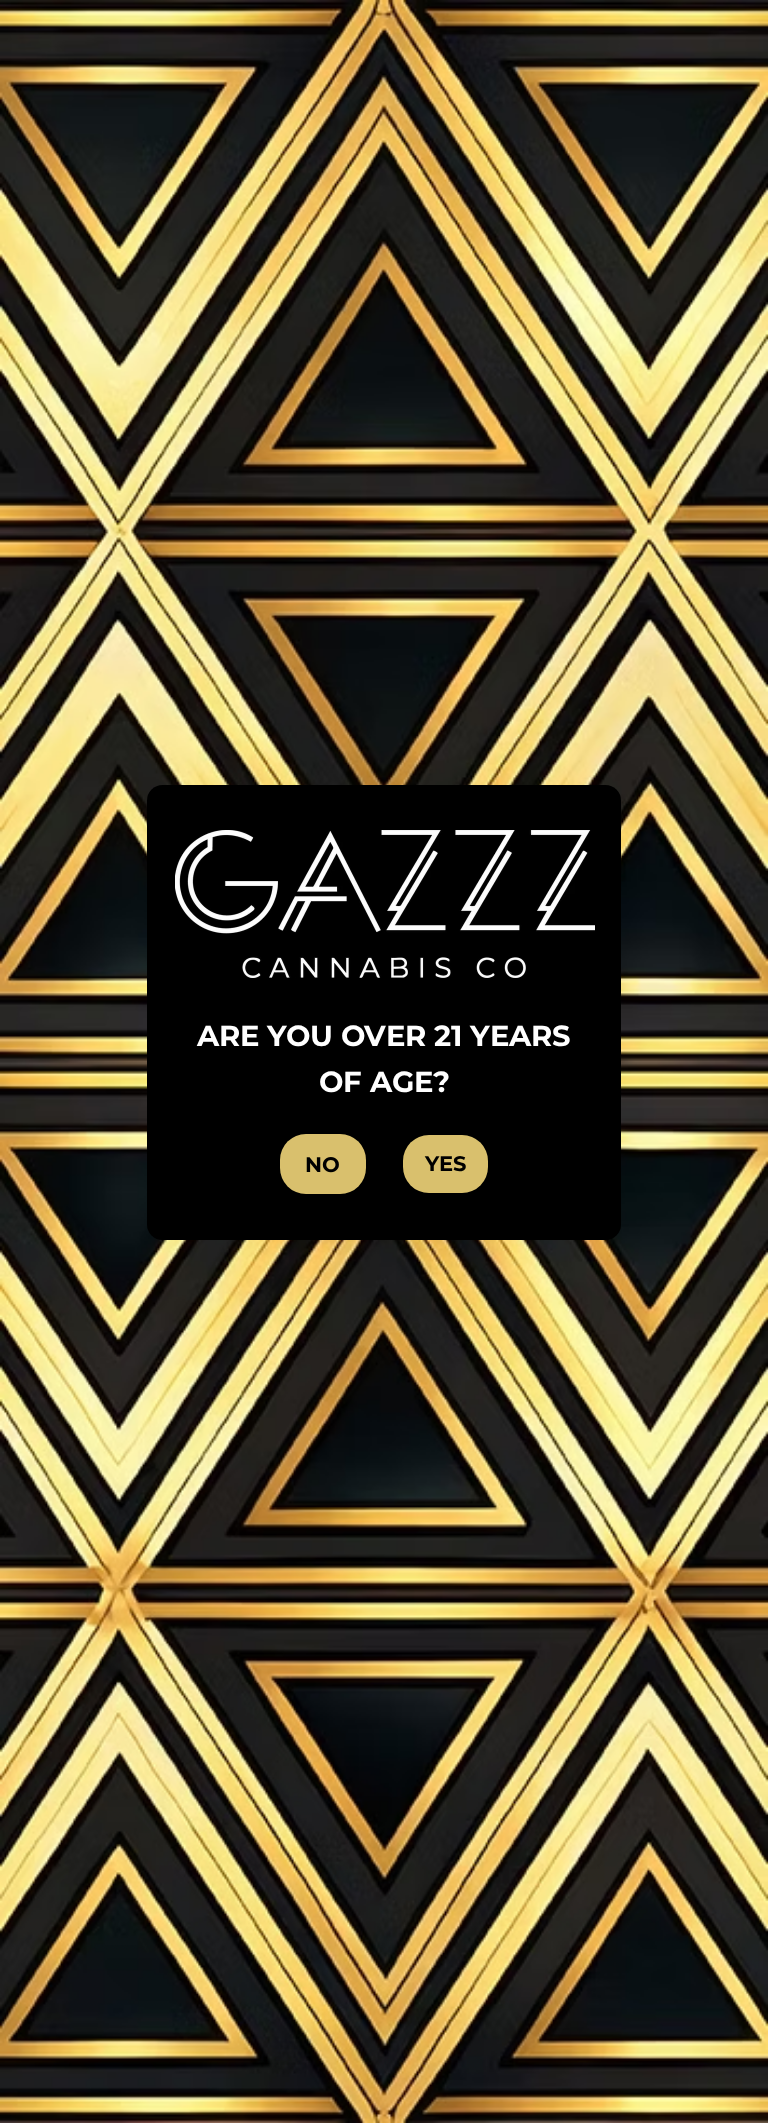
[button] (445, 1164)
